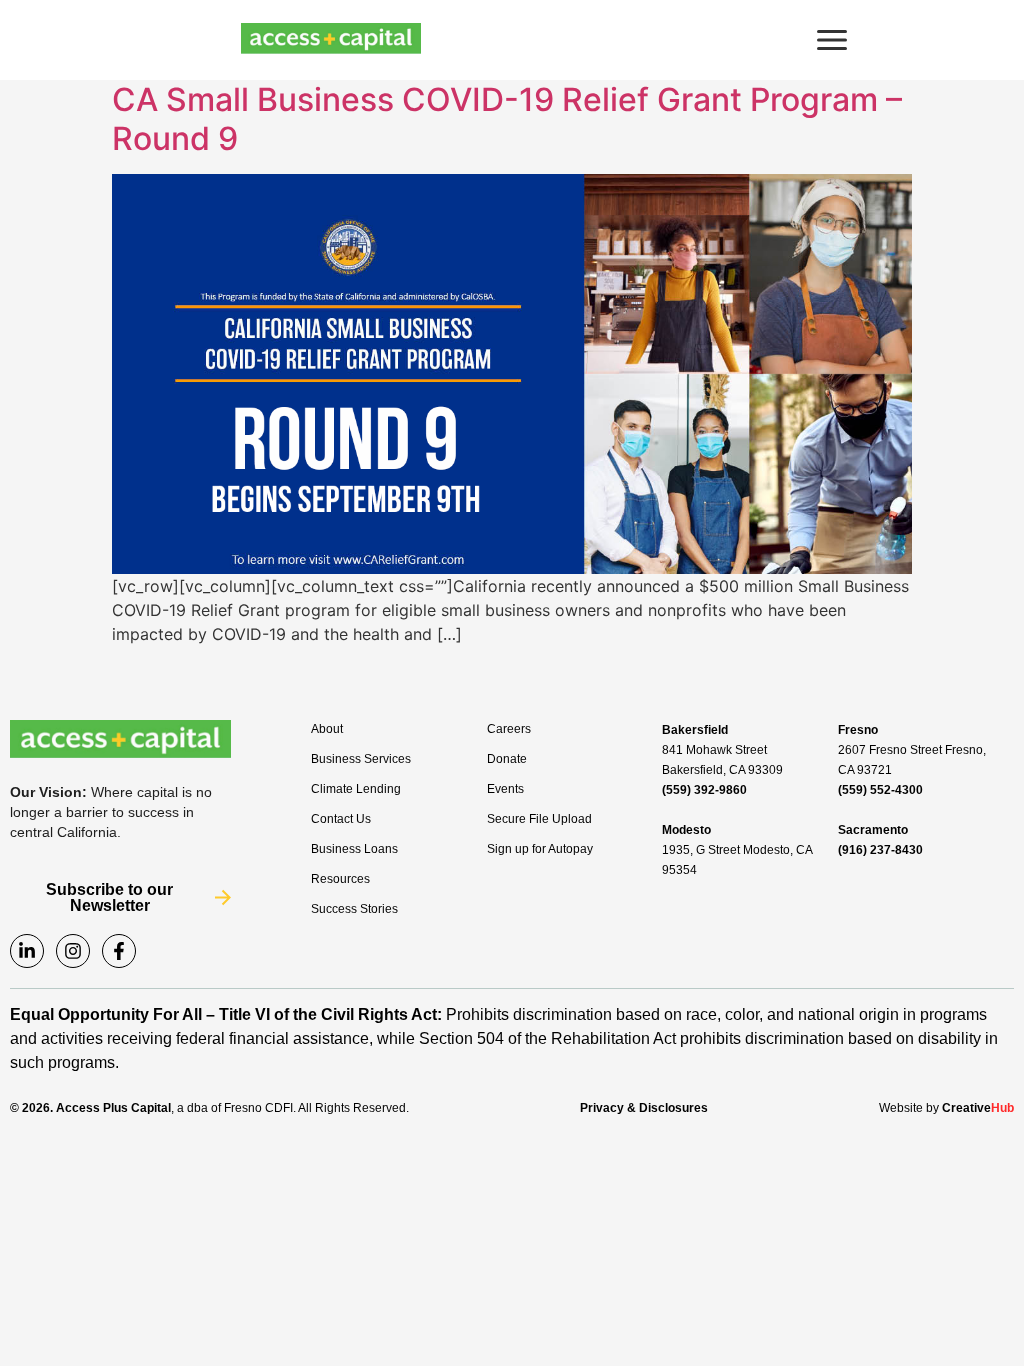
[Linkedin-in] (27, 951)
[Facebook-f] (119, 951)
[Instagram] (73, 951)
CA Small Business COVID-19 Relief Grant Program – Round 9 (507, 118)
